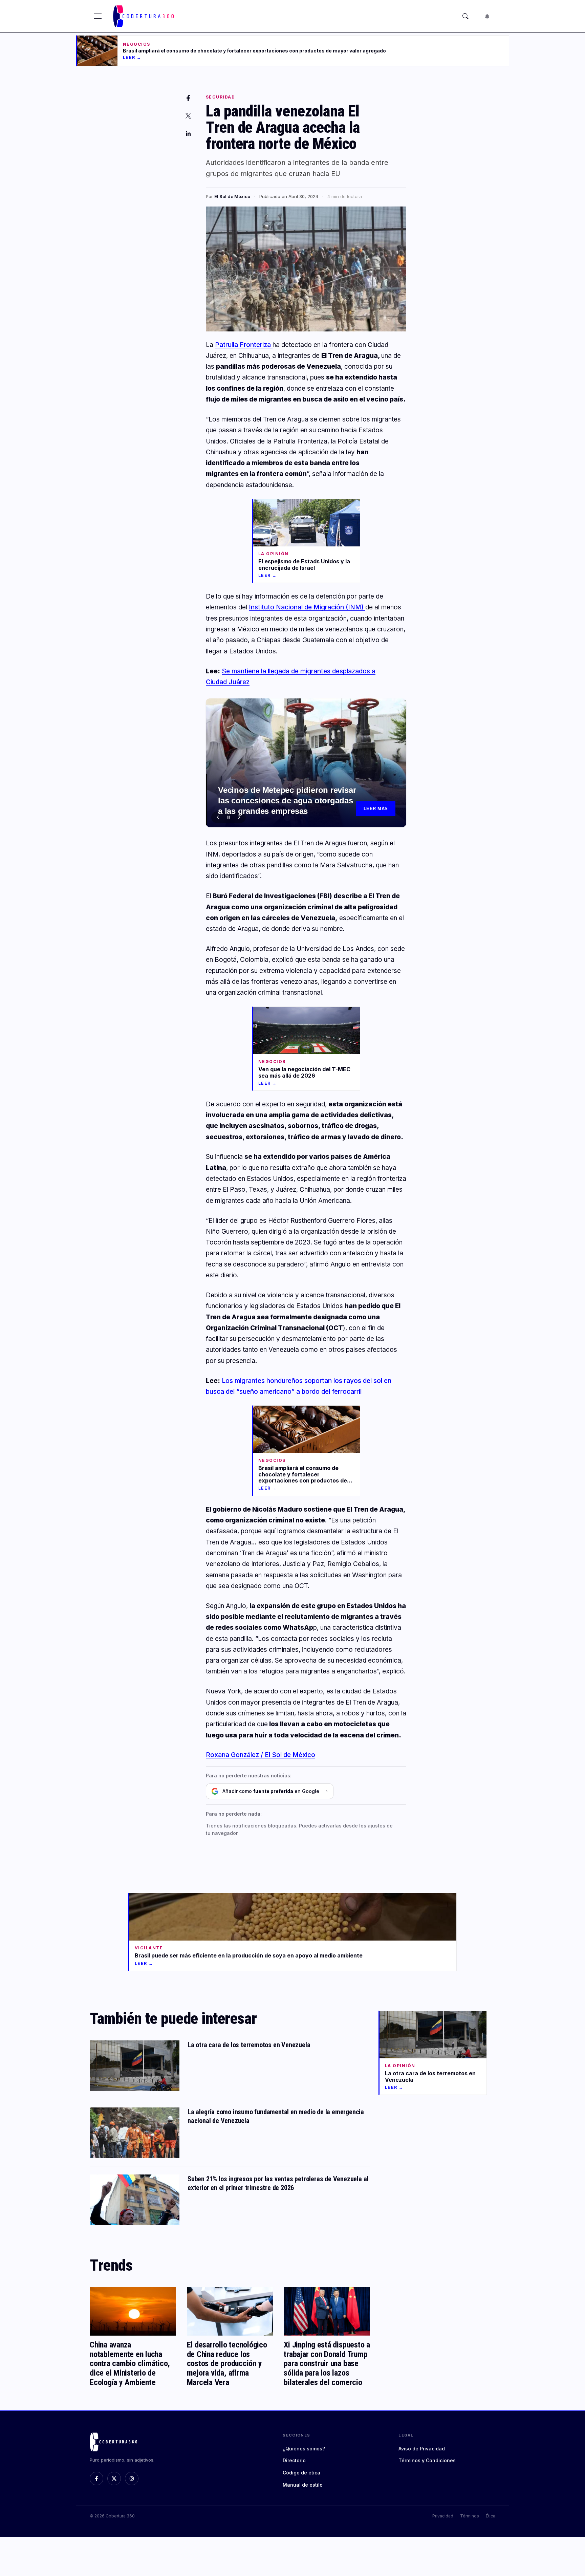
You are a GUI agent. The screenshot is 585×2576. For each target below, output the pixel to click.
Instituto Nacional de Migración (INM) (307, 607)
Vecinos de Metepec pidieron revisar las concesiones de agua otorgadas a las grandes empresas (287, 800)
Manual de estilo (303, 2485)
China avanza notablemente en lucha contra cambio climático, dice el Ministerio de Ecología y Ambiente (130, 2363)
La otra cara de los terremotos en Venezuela (249, 2045)
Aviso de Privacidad (422, 2449)
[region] (306, 763)
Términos (470, 2516)
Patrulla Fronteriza (244, 345)
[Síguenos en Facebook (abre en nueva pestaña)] (96, 2478)
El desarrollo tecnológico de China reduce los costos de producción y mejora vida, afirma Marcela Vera (227, 2363)
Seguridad (220, 97)
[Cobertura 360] (144, 16)
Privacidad (443, 2516)
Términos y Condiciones (427, 2460)
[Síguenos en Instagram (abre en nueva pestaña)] (132, 2478)
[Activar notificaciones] (487, 16)
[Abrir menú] (98, 16)
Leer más (376, 809)
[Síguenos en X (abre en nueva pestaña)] (114, 2478)
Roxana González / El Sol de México (261, 1755)
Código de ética (301, 2473)
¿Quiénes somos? (304, 2449)
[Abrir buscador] (465, 16)
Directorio (294, 2460)
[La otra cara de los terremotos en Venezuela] (135, 2066)
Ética (491, 2516)
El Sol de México (232, 196)
